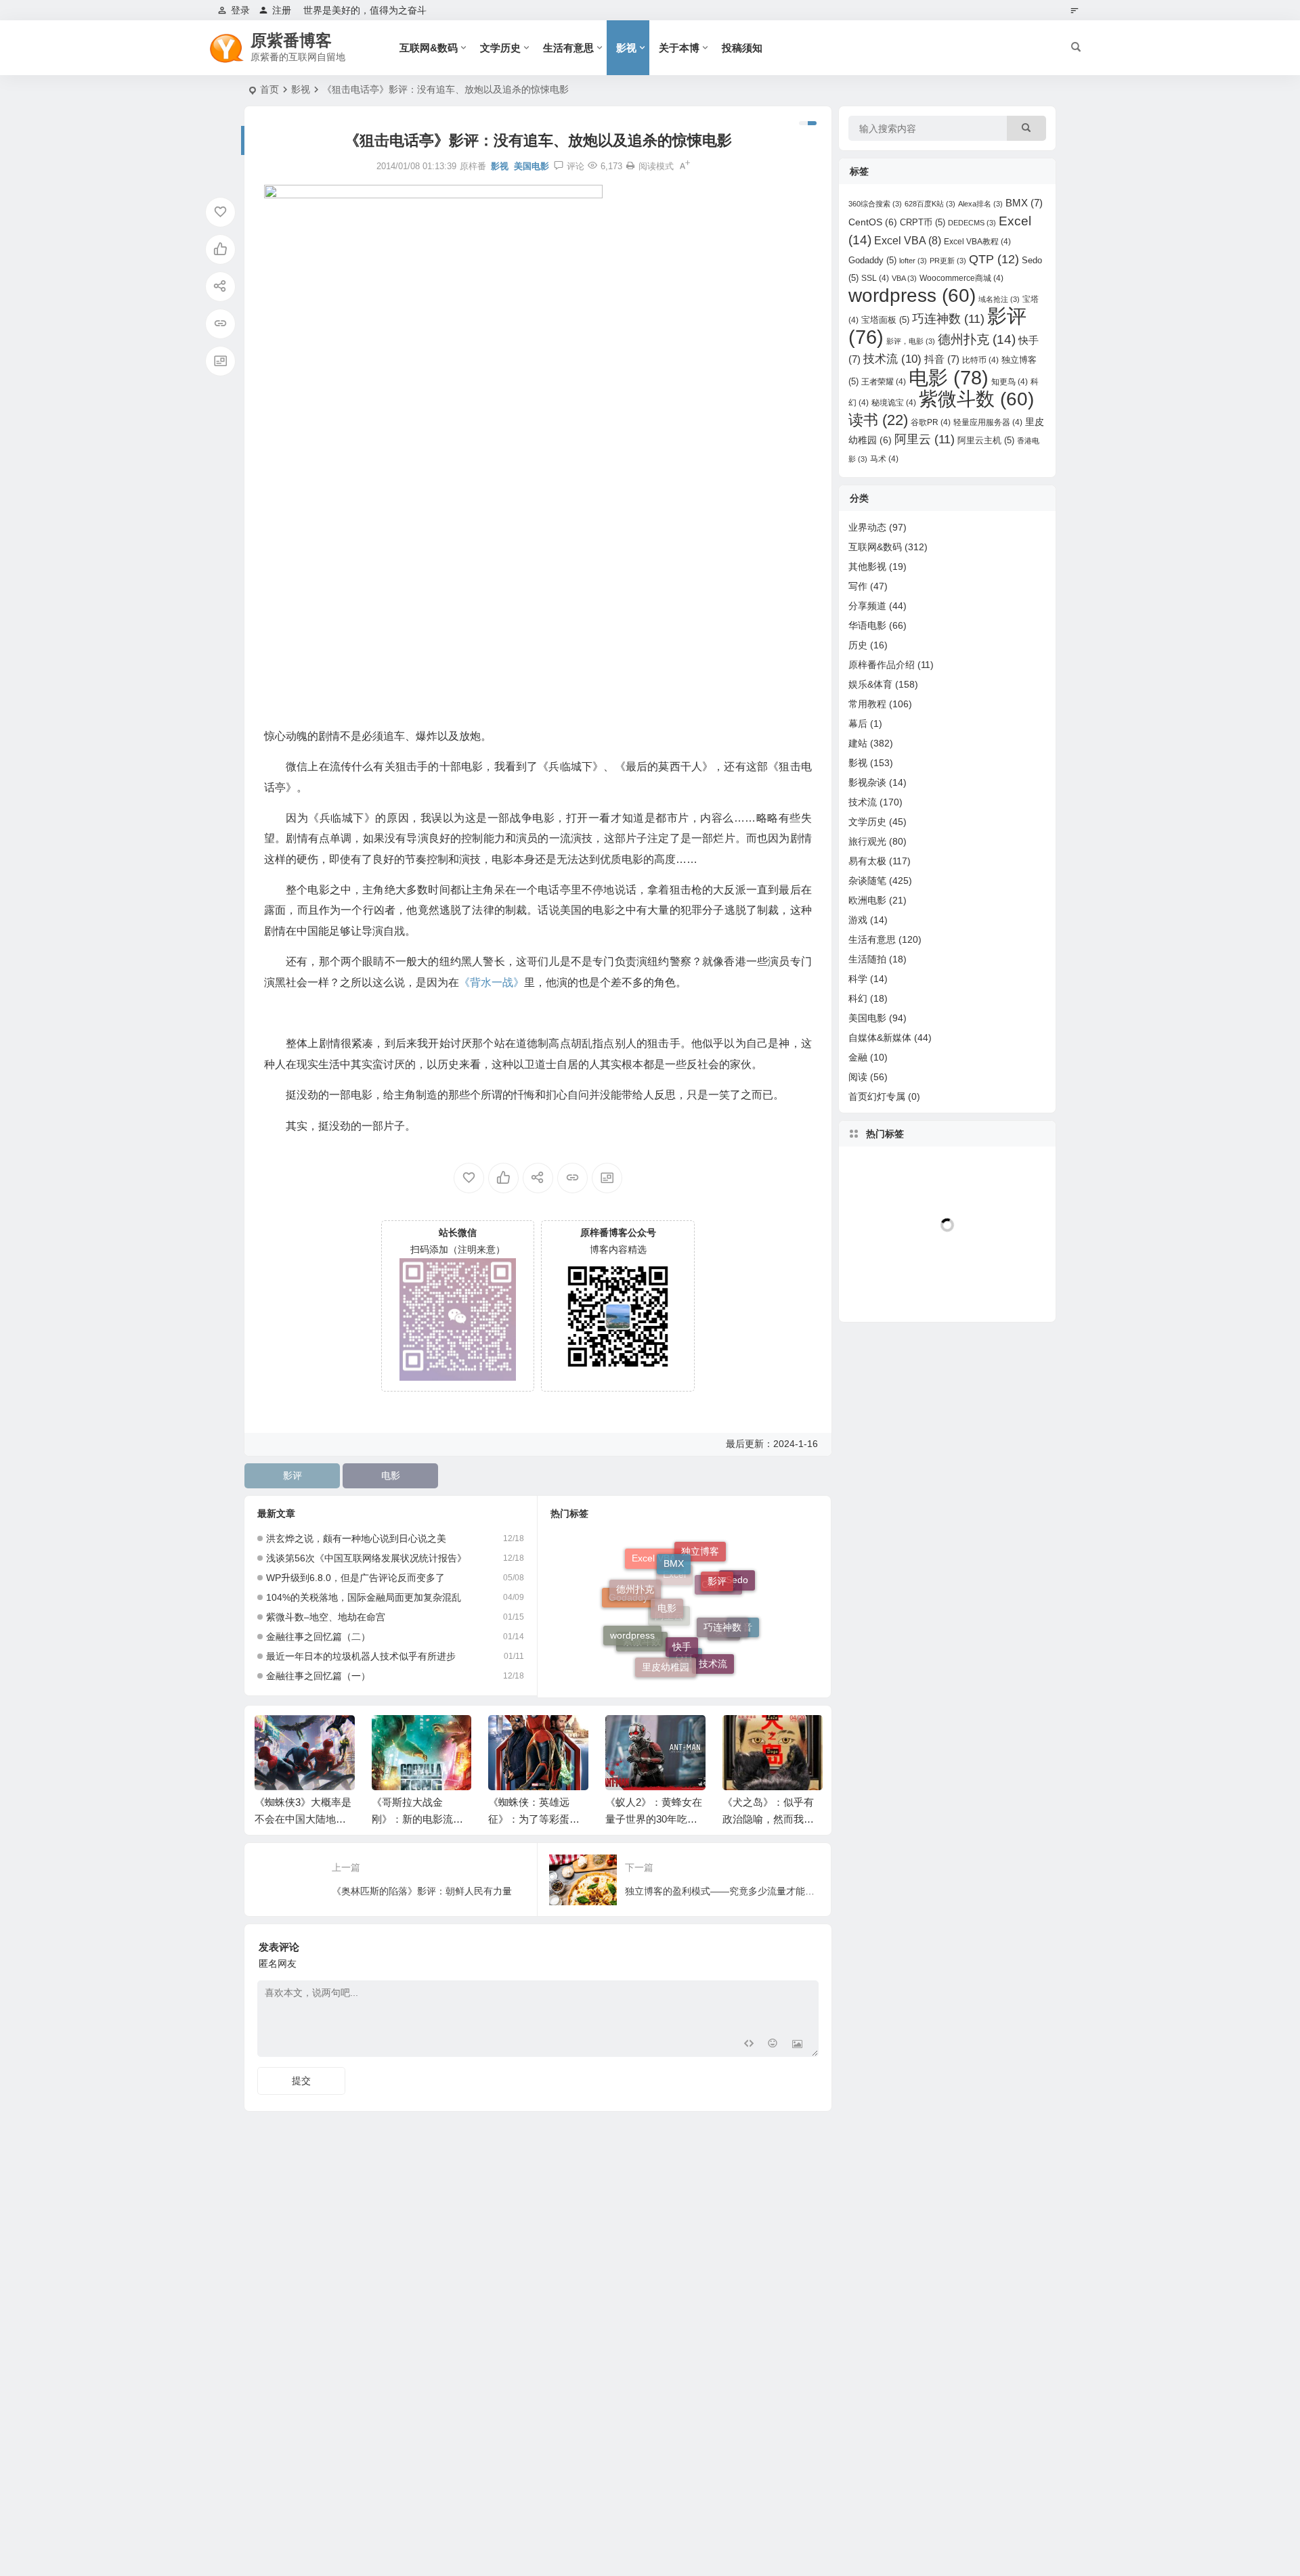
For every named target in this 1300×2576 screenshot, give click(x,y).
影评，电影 (911, 341)
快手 (682, 1599)
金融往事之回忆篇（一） (318, 1676)
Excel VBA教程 (977, 242)
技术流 (713, 1643)
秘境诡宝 (894, 403)
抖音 (743, 1620)
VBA (904, 278)
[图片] (797, 2045)
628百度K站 (930, 204)
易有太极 (867, 861)
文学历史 (500, 48)
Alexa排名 (980, 204)
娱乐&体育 (870, 684)
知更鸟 (1010, 382)
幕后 (858, 724)
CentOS (718, 1625)
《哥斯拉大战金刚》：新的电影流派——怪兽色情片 (417, 1819)
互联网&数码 (429, 48)
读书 (724, 1655)
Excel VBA (908, 241)
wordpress (632, 1613)
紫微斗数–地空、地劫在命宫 (326, 1617)
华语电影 (867, 625)
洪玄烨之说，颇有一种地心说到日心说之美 (356, 1538)
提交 (301, 2081)
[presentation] (743, 1737)
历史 (858, 645)
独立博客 (700, 1573)
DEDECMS (972, 223)
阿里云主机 (986, 440)
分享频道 (867, 606)
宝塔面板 (885, 320)
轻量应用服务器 (988, 422)
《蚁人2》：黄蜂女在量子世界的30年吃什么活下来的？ (654, 1819)
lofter (913, 261)
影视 (626, 48)
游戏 (858, 920)
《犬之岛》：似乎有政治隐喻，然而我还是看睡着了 (768, 1819)
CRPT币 (923, 222)
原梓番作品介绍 (882, 665)
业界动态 (867, 527)
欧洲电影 (867, 900)
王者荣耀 (884, 382)
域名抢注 (999, 299)
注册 (282, 10)
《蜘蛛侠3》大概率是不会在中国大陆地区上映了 (303, 1819)
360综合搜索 (875, 204)
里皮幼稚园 (666, 1641)
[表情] (773, 2045)
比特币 (980, 360)
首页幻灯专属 (877, 1096)
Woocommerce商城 (961, 278)
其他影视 (867, 567)
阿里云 (669, 1657)
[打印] (630, 166)
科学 (858, 979)
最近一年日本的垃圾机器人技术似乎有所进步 (361, 1656)
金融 (858, 1057)
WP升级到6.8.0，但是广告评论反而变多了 (355, 1578)
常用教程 (867, 704)
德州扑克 (635, 1574)
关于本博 (679, 48)
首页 (269, 89)
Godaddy (872, 260)
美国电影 (532, 166)
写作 (858, 586)
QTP (686, 1670)
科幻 (858, 998)
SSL (875, 278)
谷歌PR (931, 422)
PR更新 (948, 261)
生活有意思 (568, 48)
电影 (391, 1475)
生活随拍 (867, 959)
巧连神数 (722, 1589)
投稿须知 (742, 48)
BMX (674, 1551)
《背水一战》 (492, 982)
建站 (858, 743)
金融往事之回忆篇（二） (318, 1637)
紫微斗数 (642, 1653)
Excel (674, 1622)
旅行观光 (867, 841)
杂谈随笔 (867, 881)
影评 (292, 1475)
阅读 (858, 1077)
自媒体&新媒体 (880, 1038)
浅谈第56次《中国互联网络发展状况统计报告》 (366, 1558)
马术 (884, 459)
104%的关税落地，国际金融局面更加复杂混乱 (364, 1597)
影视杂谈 (867, 782)
